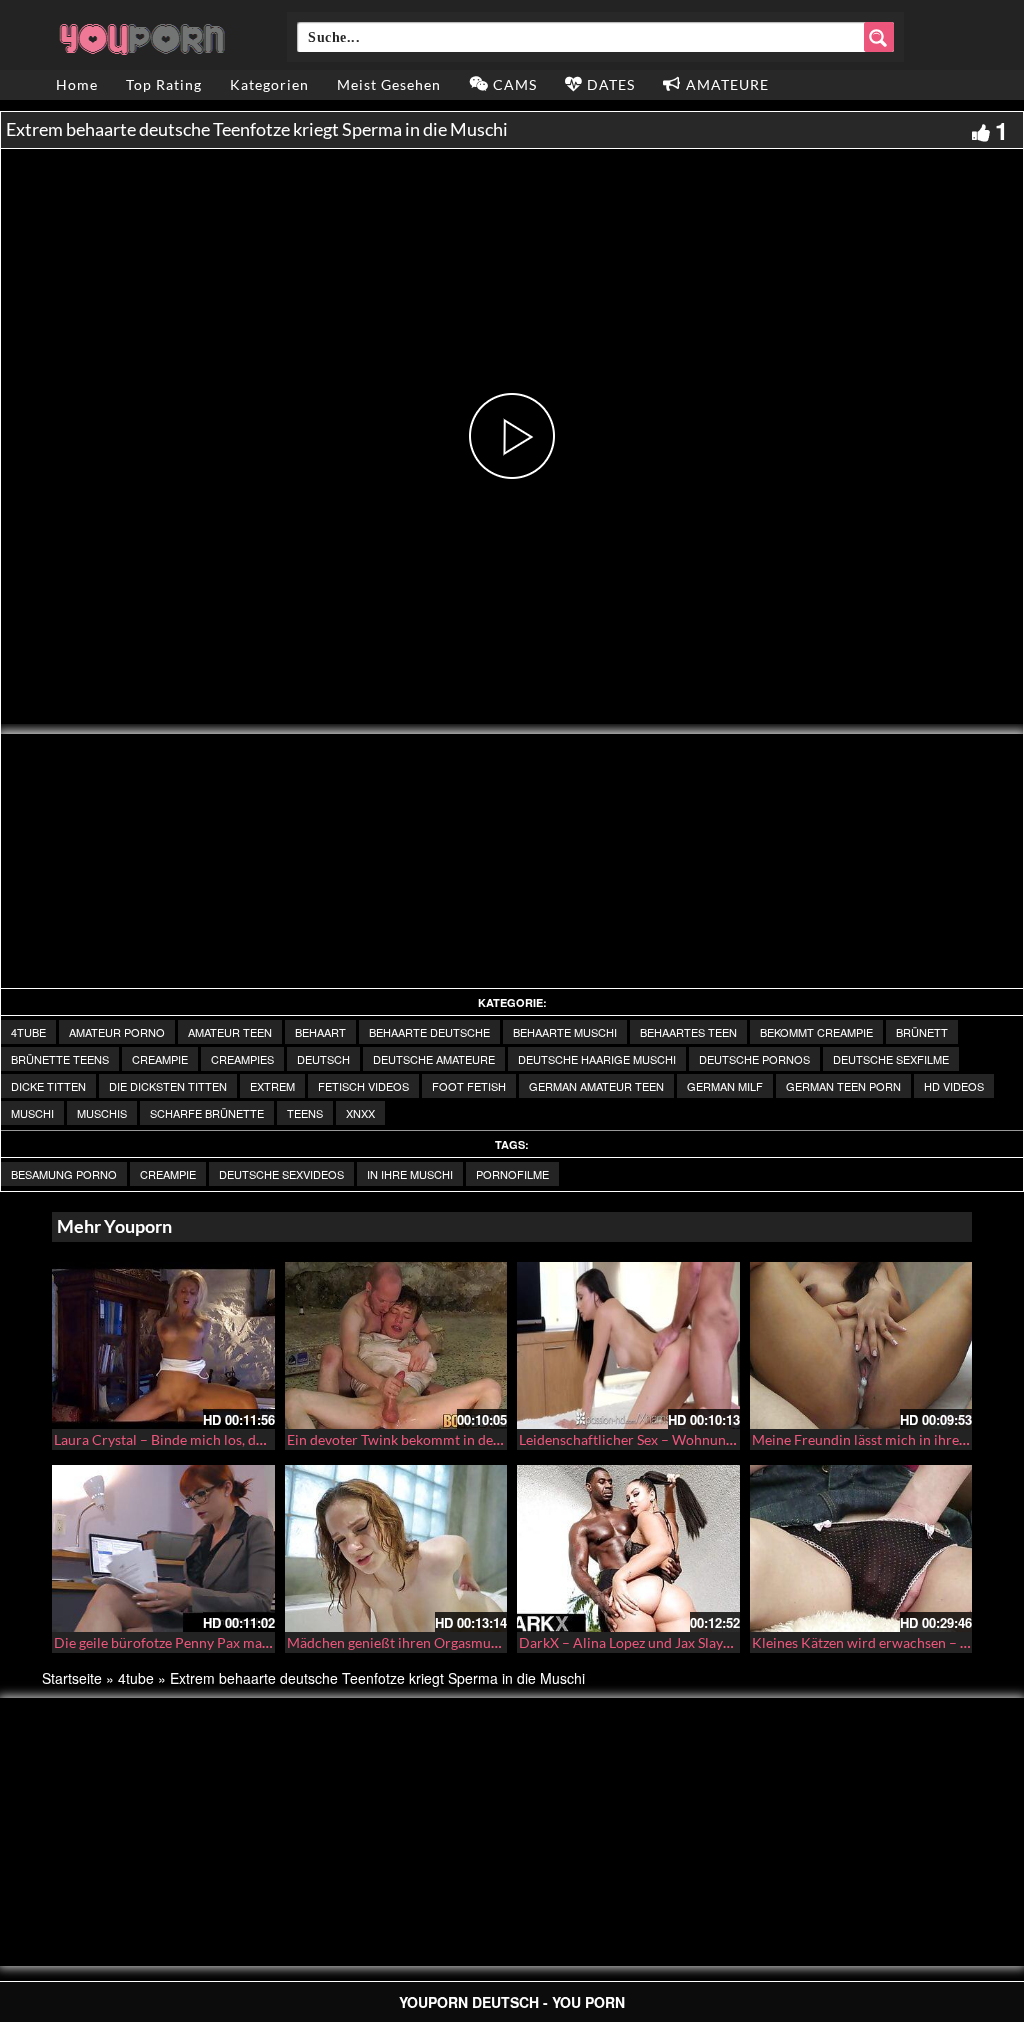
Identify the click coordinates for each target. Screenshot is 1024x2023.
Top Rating (164, 84)
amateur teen (230, 1032)
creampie (160, 1059)
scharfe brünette (207, 1113)
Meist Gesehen (389, 84)
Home (77, 84)
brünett (922, 1032)
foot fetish (469, 1086)
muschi (32, 1113)
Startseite (72, 1678)
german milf (725, 1086)
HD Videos (954, 1086)
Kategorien (269, 84)
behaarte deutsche (429, 1032)
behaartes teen (688, 1032)
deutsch (323, 1059)
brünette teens (60, 1059)
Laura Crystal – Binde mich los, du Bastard (184, 1439)
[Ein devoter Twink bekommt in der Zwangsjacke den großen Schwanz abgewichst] (396, 1345)
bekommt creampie (816, 1032)
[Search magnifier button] (879, 37)
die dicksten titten (168, 1086)
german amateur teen (596, 1086)
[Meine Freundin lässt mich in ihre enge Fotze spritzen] (861, 1345)
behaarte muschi (565, 1032)
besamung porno (64, 1174)
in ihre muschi (410, 1174)
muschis (102, 1113)
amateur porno (117, 1032)
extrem (272, 1086)
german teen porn (843, 1086)
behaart (320, 1032)
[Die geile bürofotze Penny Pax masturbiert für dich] (163, 1548)
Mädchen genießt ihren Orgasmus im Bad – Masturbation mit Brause (499, 1642)
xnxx (360, 1113)
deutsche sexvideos (281, 1174)
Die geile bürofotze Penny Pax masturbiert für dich (211, 1642)
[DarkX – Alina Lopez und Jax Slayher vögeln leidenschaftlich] (628, 1548)
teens (305, 1113)
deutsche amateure (434, 1059)
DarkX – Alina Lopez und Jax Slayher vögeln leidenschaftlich (704, 1642)
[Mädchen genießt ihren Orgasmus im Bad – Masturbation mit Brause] (396, 1548)
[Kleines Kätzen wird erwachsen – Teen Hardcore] (861, 1548)
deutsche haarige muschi (597, 1059)
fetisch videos (363, 1086)
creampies (242, 1059)
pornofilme (512, 1174)
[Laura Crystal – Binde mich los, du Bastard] (163, 1345)
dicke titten (48, 1086)
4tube (28, 1032)
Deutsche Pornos (754, 1059)
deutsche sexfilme (891, 1059)
